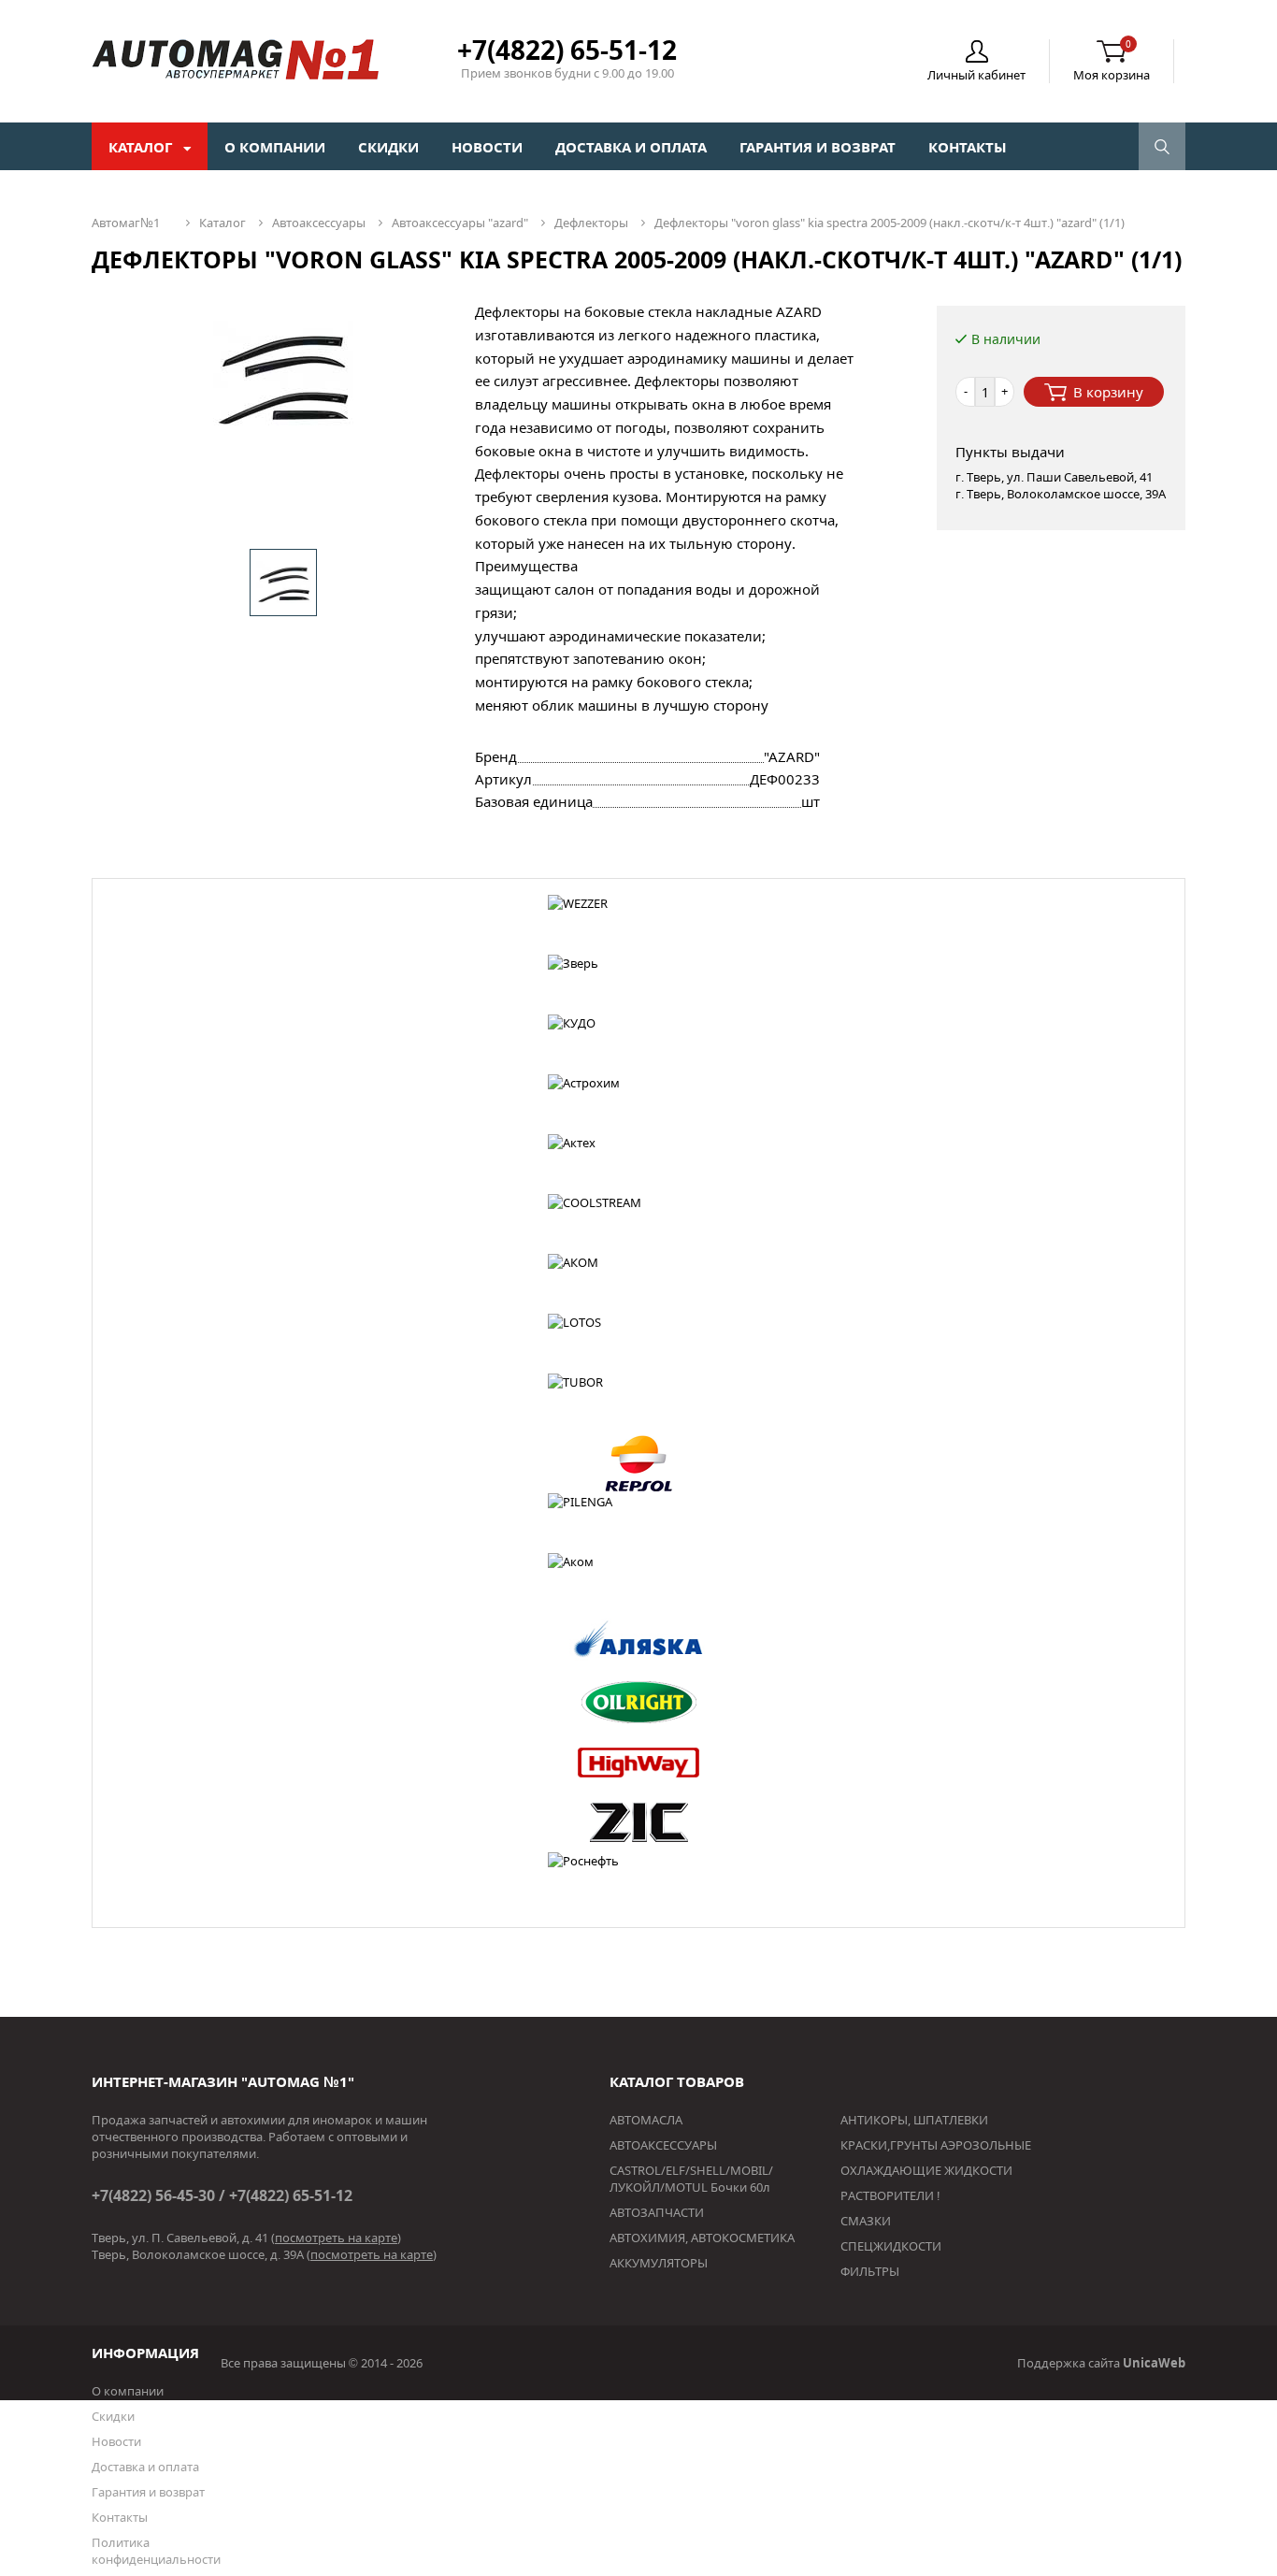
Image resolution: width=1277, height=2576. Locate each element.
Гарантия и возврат (818, 147)
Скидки (388, 147)
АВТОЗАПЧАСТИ (657, 2212)
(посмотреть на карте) (336, 2238)
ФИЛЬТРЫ (870, 2271)
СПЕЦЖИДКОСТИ (891, 2246)
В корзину (1108, 392)
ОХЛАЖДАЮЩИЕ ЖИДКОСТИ (926, 2170)
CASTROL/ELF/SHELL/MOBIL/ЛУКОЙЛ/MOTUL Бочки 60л (691, 2179)
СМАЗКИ (866, 2221)
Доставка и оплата (631, 147)
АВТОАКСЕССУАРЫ (663, 2145)
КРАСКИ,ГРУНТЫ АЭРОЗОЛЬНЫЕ (936, 2145)
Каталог (142, 147)
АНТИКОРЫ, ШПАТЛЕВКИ (914, 2120)
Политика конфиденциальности (156, 2551)
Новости (487, 147)
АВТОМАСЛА (646, 2120)
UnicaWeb (1154, 2363)
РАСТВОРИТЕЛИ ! (890, 2195)
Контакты (968, 147)
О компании (275, 147)
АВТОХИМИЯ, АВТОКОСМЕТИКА (702, 2238)
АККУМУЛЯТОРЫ (659, 2263)
